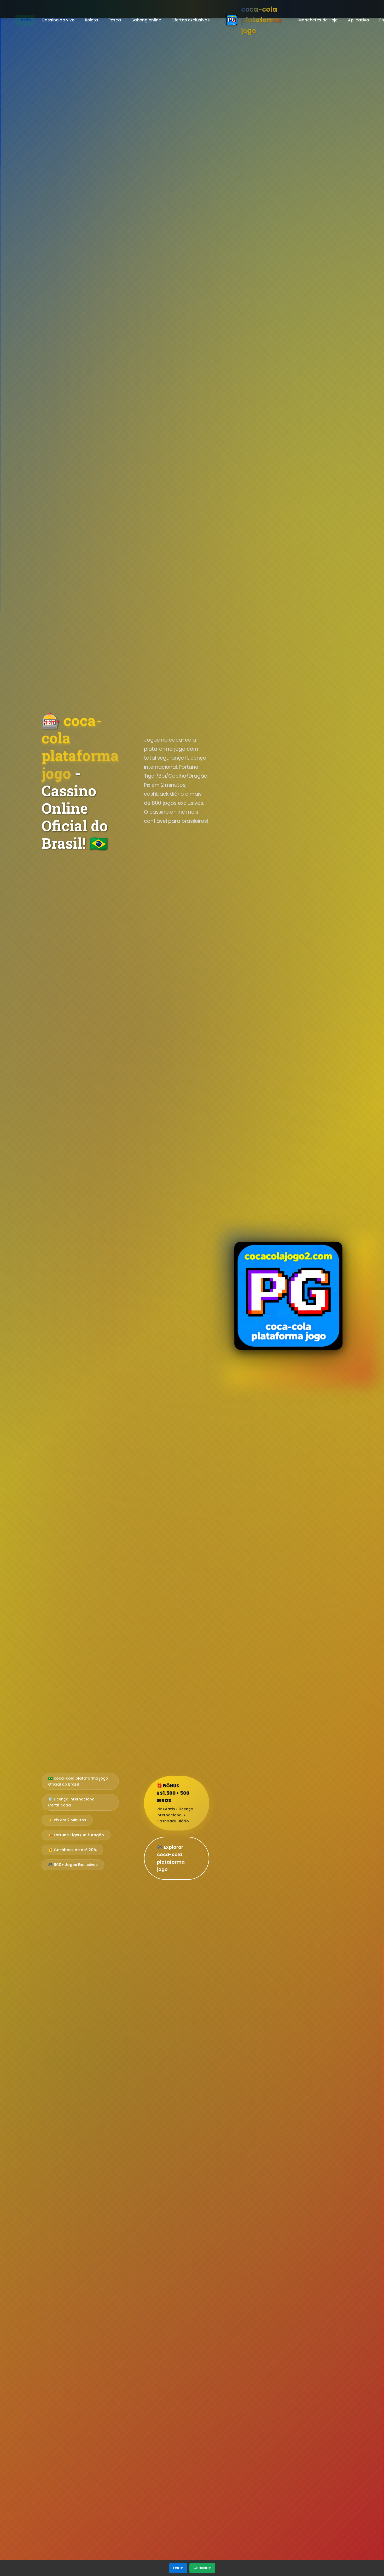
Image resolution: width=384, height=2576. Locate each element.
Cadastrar (202, 2568)
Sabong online (146, 20)
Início (25, 20)
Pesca (115, 20)
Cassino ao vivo (58, 20)
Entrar (178, 2568)
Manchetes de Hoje (318, 20)
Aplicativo (358, 20)
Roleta (91, 20)
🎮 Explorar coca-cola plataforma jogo (171, 1858)
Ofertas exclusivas (191, 20)
